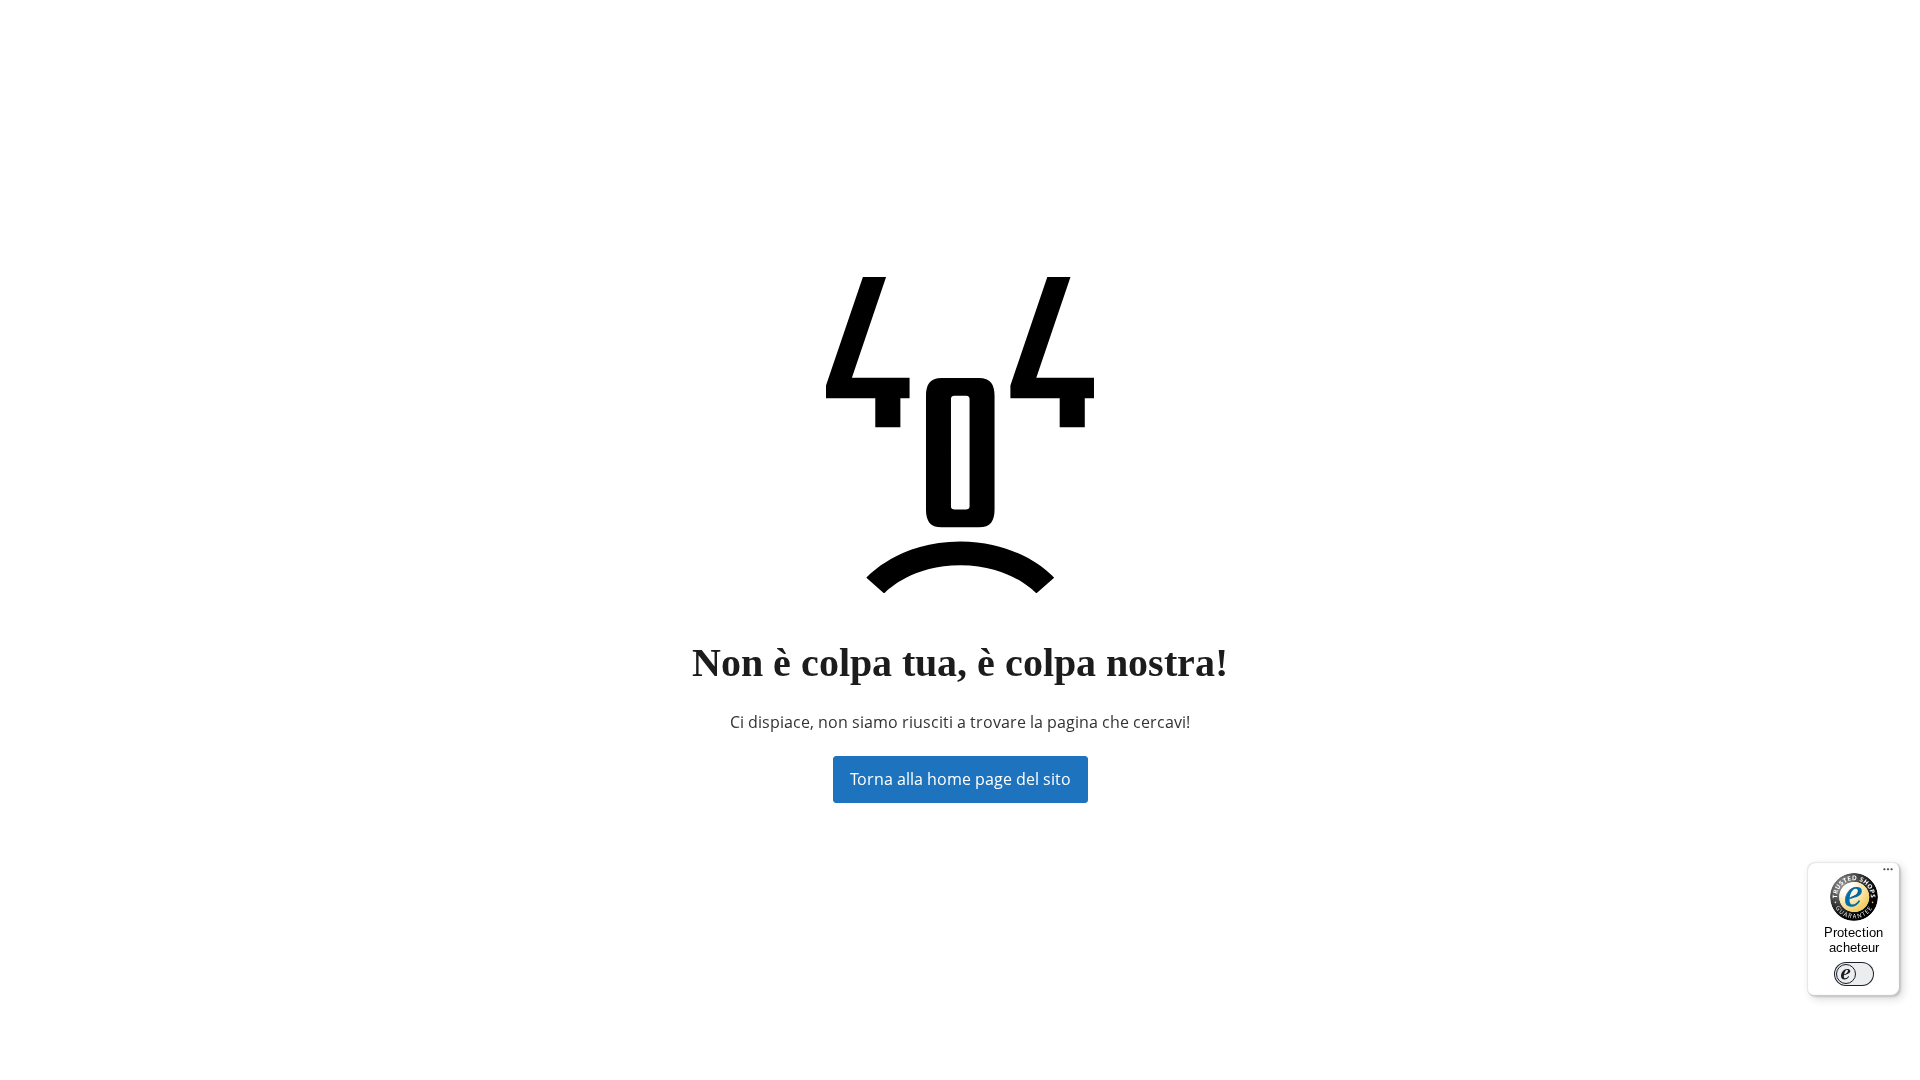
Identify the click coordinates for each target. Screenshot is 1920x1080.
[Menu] (1888, 874)
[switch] (1854, 974)
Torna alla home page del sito (960, 779)
